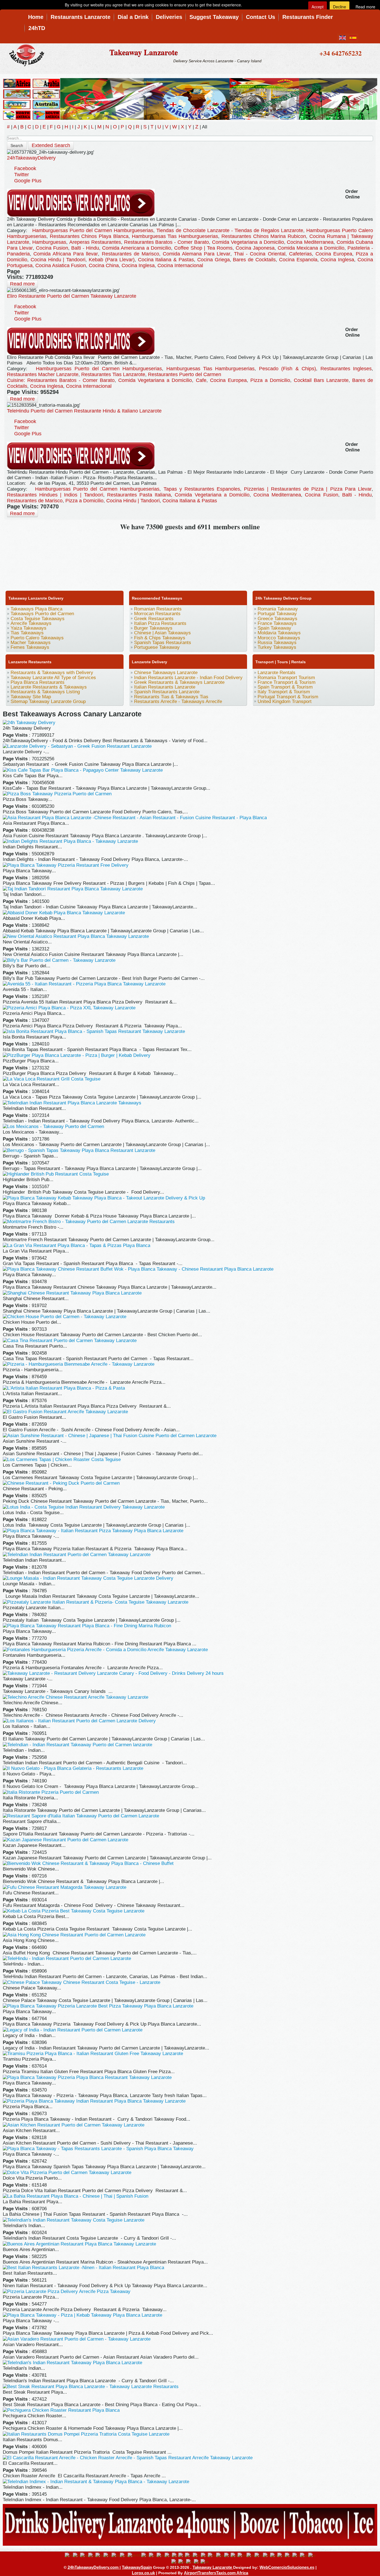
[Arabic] (92, 2555)
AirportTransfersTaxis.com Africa (216, 2573)
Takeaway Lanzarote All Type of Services (53, 678)
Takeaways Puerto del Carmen (42, 614)
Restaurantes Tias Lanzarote (113, 374)
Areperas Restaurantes (95, 242)
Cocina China (104, 265)
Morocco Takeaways (279, 638)
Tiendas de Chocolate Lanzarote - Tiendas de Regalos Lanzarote (230, 230)
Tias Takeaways (27, 633)
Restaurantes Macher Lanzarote (43, 374)
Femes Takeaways (30, 647)
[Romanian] (289, 2555)
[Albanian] (84, 2555)
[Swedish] (190, 2562)
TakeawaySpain (137, 2567)
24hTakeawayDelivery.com (94, 2567)
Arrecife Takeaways (31, 623)
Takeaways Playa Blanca (36, 609)
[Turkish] (197, 2562)
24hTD (37, 28)
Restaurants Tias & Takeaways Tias (171, 697)
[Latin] (234, 2555)
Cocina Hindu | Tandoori (58, 260)
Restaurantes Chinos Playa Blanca (89, 236)
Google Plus (28, 181)
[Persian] (267, 2555)
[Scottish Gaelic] (304, 2555)
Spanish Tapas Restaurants (163, 643)
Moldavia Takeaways (279, 633)
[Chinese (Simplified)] (135, 2555)
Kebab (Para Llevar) (112, 260)
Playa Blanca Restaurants (38, 682)
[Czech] (153, 2555)
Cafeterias (300, 254)
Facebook (25, 168)
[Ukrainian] (205, 2562)
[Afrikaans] (77, 2555)
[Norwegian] (259, 2555)
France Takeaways (277, 623)
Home (36, 17)
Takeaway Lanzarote (144, 52)
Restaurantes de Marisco (130, 254)
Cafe (201, 380)
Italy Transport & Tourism (284, 692)
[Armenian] (99, 2555)
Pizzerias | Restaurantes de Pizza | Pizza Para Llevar (308, 489)
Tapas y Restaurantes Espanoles (202, 489)
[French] (182, 2555)
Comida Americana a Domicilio (137, 248)
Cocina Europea (334, 254)
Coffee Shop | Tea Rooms (203, 248)
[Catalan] (124, 2555)
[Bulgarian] (116, 2555)
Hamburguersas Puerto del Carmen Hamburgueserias (93, 230)
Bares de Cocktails (254, 260)
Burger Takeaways (153, 628)
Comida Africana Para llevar (66, 254)
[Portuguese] (281, 2555)
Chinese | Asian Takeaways (162, 633)
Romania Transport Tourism (286, 678)
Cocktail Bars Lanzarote (321, 380)
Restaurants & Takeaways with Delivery (52, 673)
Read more (22, 284)
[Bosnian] (108, 2555)
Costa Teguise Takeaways (38, 619)
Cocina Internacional (180, 265)
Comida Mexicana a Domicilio (311, 248)
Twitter (22, 175)
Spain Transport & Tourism (285, 687)
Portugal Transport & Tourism (288, 697)
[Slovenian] (175, 2562)
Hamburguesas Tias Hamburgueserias (175, 236)
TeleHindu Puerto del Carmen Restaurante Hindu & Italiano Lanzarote (84, 411)
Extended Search (51, 145)
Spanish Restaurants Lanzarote (167, 692)
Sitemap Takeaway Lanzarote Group (48, 701)
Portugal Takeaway (277, 614)
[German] (197, 2555)
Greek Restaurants (154, 619)
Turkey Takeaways (277, 647)
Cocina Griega (214, 260)
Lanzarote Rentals (277, 673)
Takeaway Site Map (31, 697)
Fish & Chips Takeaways (160, 638)
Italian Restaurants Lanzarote (165, 687)
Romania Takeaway (278, 609)
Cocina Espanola (298, 260)
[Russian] (296, 2555)
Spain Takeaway (274, 628)
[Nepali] (251, 2555)
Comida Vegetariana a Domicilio (248, 242)
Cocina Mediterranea (310, 242)
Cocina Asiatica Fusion (61, 265)
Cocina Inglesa (337, 260)
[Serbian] (312, 2555)
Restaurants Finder (308, 17)
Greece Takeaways (277, 619)
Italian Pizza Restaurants (160, 623)
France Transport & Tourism (287, 682)
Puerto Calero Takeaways (37, 638)
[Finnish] (175, 2555)
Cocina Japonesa (255, 248)
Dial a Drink (133, 17)
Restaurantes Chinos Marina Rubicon (264, 236)
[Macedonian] (242, 2555)
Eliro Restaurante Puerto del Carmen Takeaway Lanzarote (72, 296)
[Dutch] (168, 2555)
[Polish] (274, 2555)
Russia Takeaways (277, 643)
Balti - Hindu (85, 248)
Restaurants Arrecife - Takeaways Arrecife (178, 701)
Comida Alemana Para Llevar (197, 254)
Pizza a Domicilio (270, 380)
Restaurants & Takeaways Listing (45, 692)
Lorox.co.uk (143, 2573)
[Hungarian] (212, 2555)
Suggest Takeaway (214, 17)
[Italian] (227, 2555)
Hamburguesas (49, 242)
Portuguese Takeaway (157, 647)
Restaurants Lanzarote (81, 17)
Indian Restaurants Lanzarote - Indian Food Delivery (188, 678)
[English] (69, 2555)
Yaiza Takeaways (29, 628)
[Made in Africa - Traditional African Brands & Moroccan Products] (190, 98)
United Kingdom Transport (285, 701)
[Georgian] (189, 2555)
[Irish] (220, 2555)
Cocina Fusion (52, 248)
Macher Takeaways (31, 643)
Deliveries (169, 17)
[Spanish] (182, 2562)
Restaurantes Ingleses (346, 369)
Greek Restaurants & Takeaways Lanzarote (179, 682)
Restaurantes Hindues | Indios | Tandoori (55, 495)
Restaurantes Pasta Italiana (139, 495)
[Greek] (204, 2555)
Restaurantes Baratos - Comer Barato (167, 242)
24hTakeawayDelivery (31, 158)
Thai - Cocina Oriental (260, 254)
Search (17, 145)
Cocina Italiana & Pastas (166, 260)
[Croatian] (145, 2555)
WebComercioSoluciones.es (287, 2567)
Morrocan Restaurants (157, 614)
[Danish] (161, 2555)
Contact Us (261, 17)
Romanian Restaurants (158, 609)
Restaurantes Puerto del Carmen (185, 374)
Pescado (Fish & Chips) (288, 369)
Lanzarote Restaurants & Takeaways (49, 687)
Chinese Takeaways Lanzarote (166, 673)
